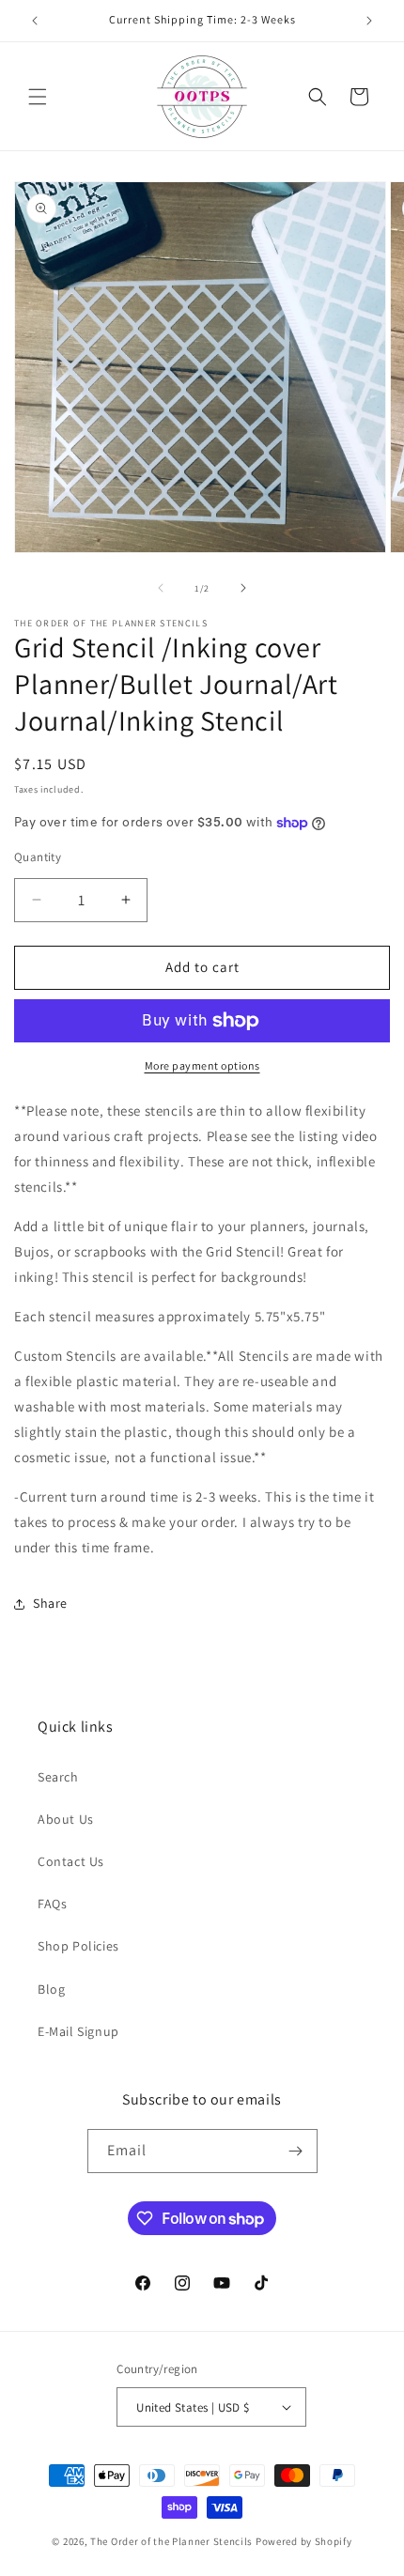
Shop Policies (78, 1946)
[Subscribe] (296, 2151)
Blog (51, 1989)
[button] (38, 97)
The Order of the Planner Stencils (171, 2541)
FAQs (52, 1904)
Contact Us (71, 1861)
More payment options (202, 1065)
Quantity (38, 857)
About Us (66, 1819)
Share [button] (50, 1603)
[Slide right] (243, 588)
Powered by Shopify (304, 2541)
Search (58, 1777)
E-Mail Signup (78, 2031)
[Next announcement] (369, 21)
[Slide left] (161, 588)
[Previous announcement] (35, 21)
